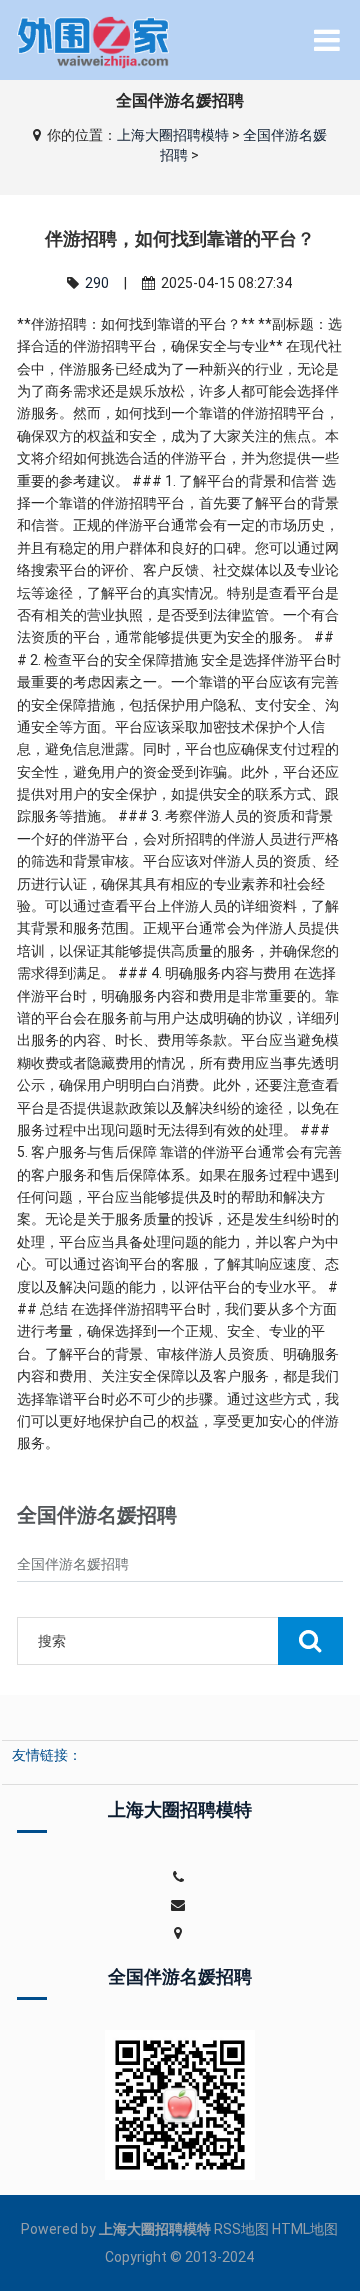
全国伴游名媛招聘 (73, 1564)
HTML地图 (305, 2229)
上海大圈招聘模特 (173, 135)
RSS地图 (241, 2229)
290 (97, 283)
